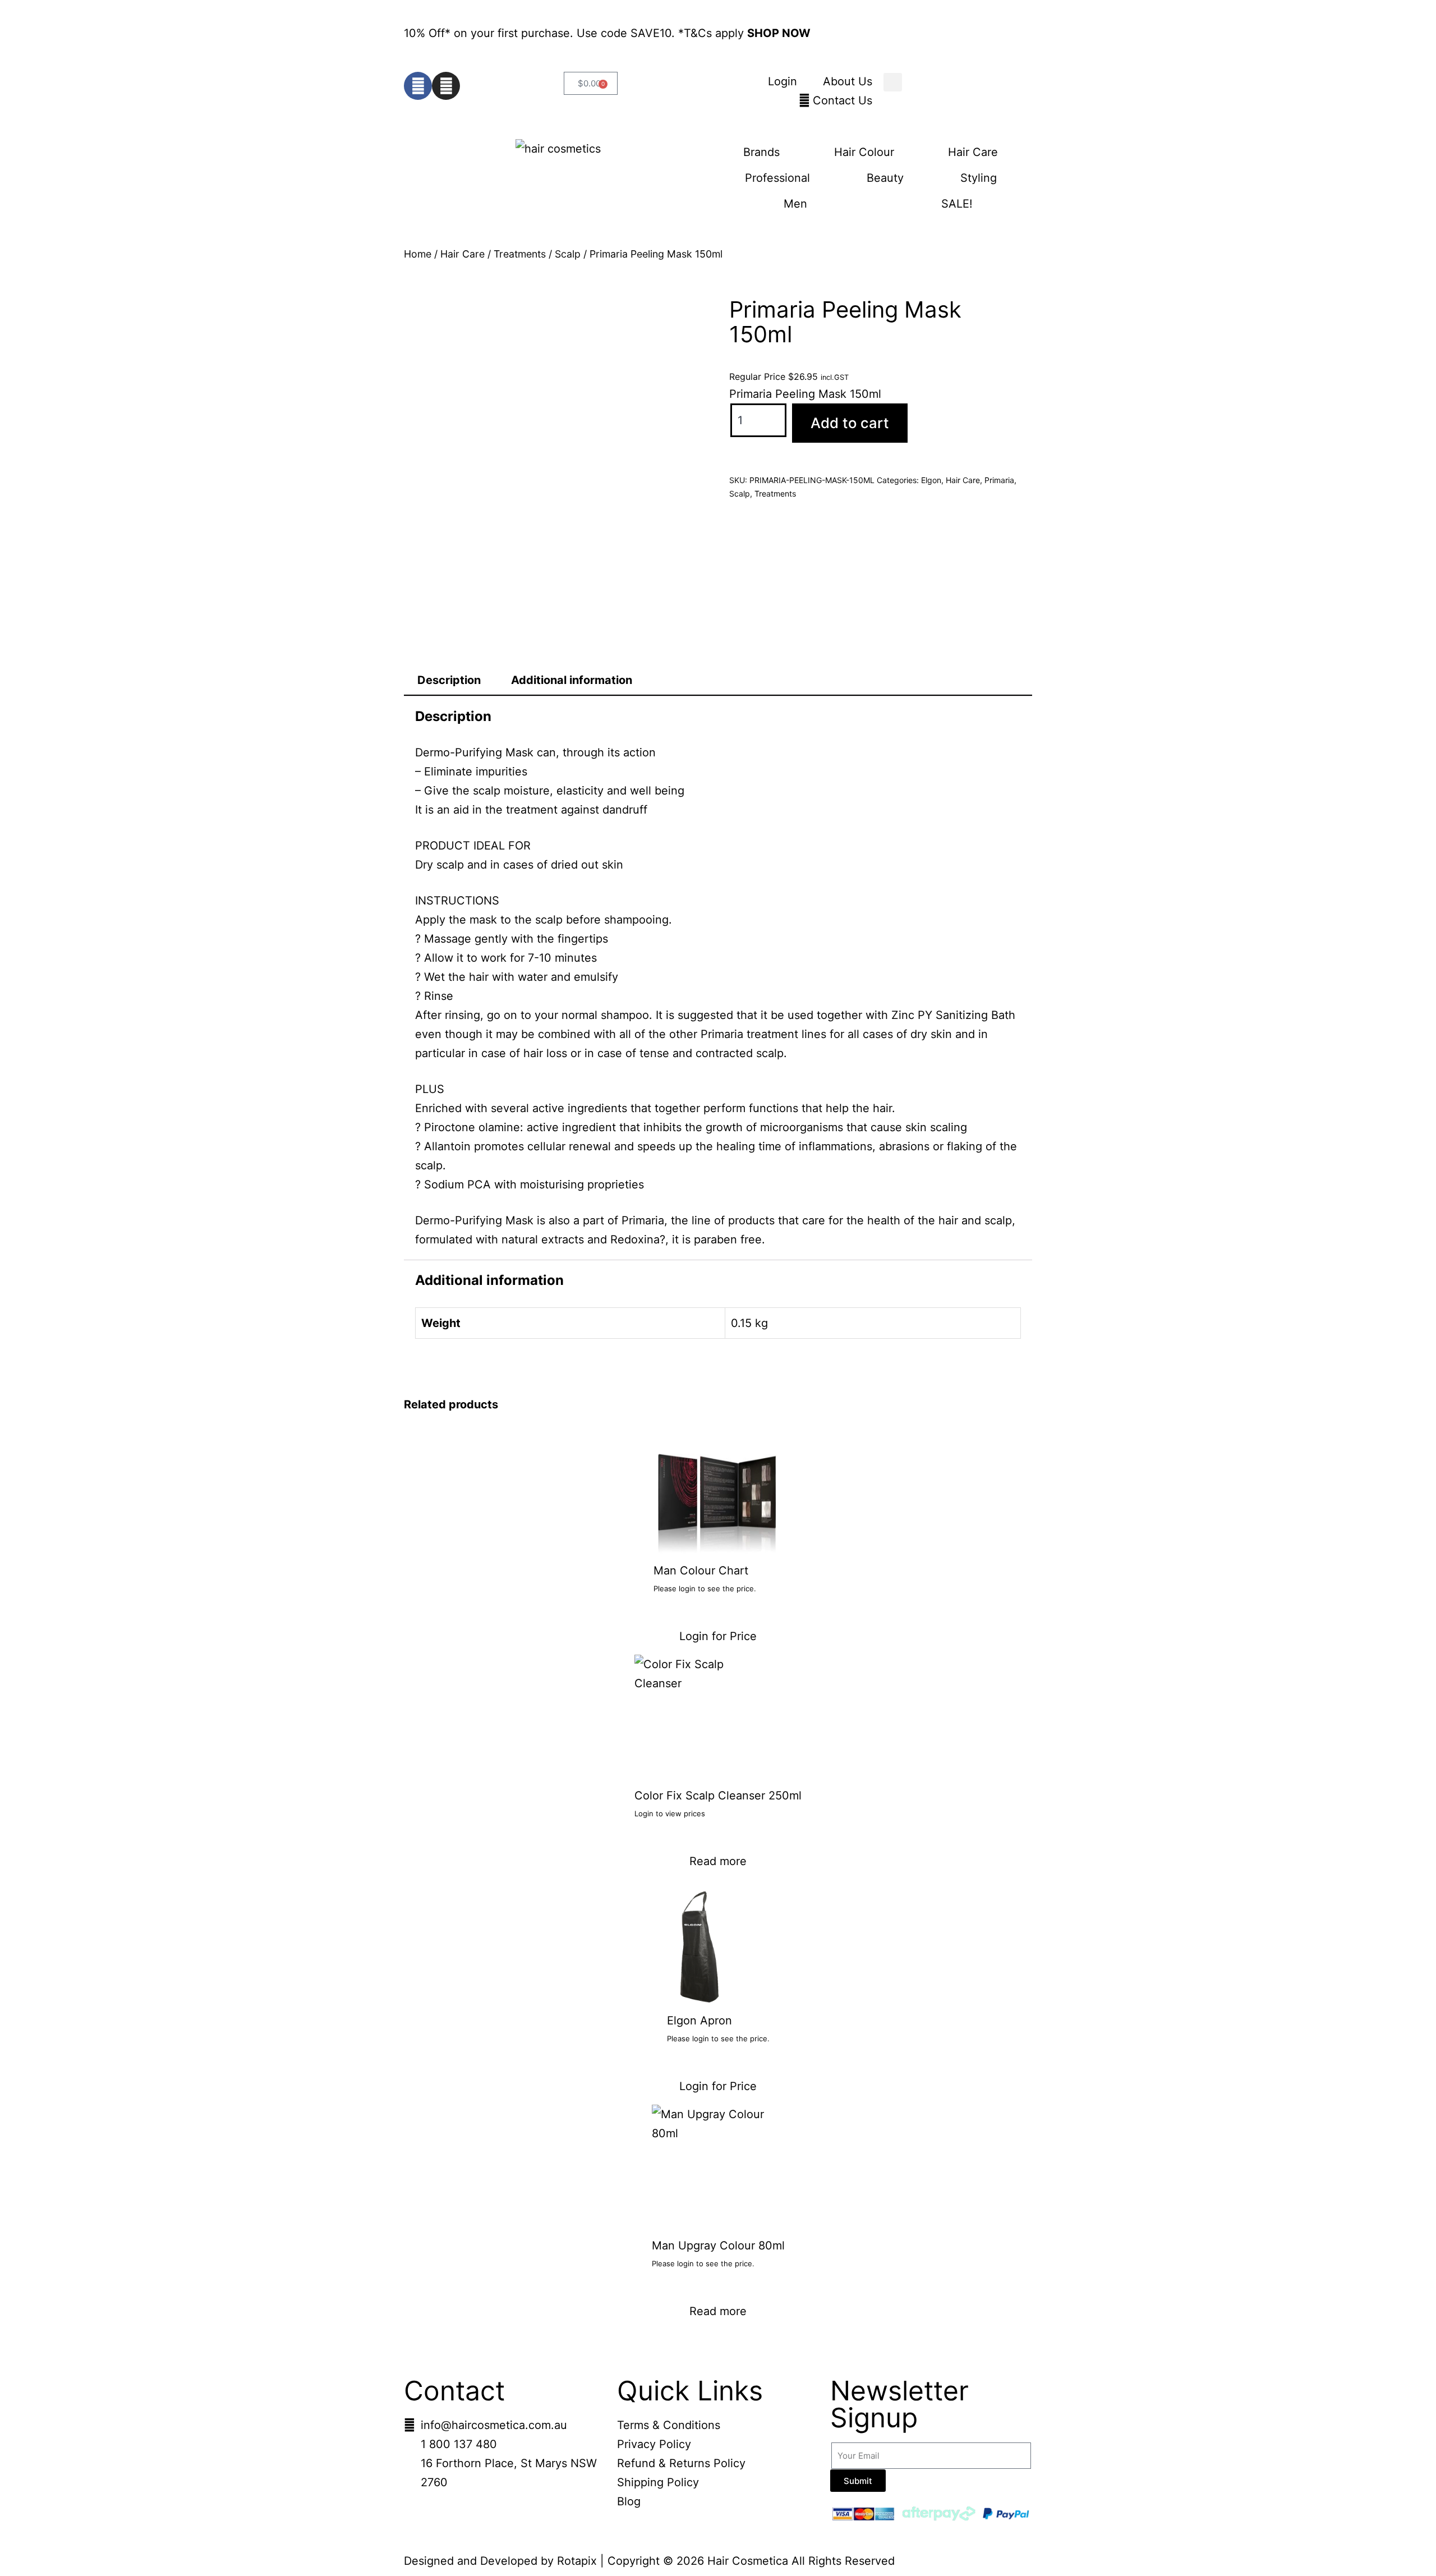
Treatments (520, 254)
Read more (718, 1861)
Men (795, 204)
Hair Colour (864, 152)
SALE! (957, 204)
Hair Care (973, 152)
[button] (893, 82)
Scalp (568, 254)
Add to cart (850, 423)
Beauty (885, 178)
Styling (979, 178)
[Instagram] (446, 86)
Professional (777, 178)
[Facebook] (418, 86)
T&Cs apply (715, 33)
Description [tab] (449, 680)
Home (418, 254)
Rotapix (577, 2561)
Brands (761, 152)
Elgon (931, 480)
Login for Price (718, 1636)
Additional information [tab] (572, 680)
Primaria (999, 480)
